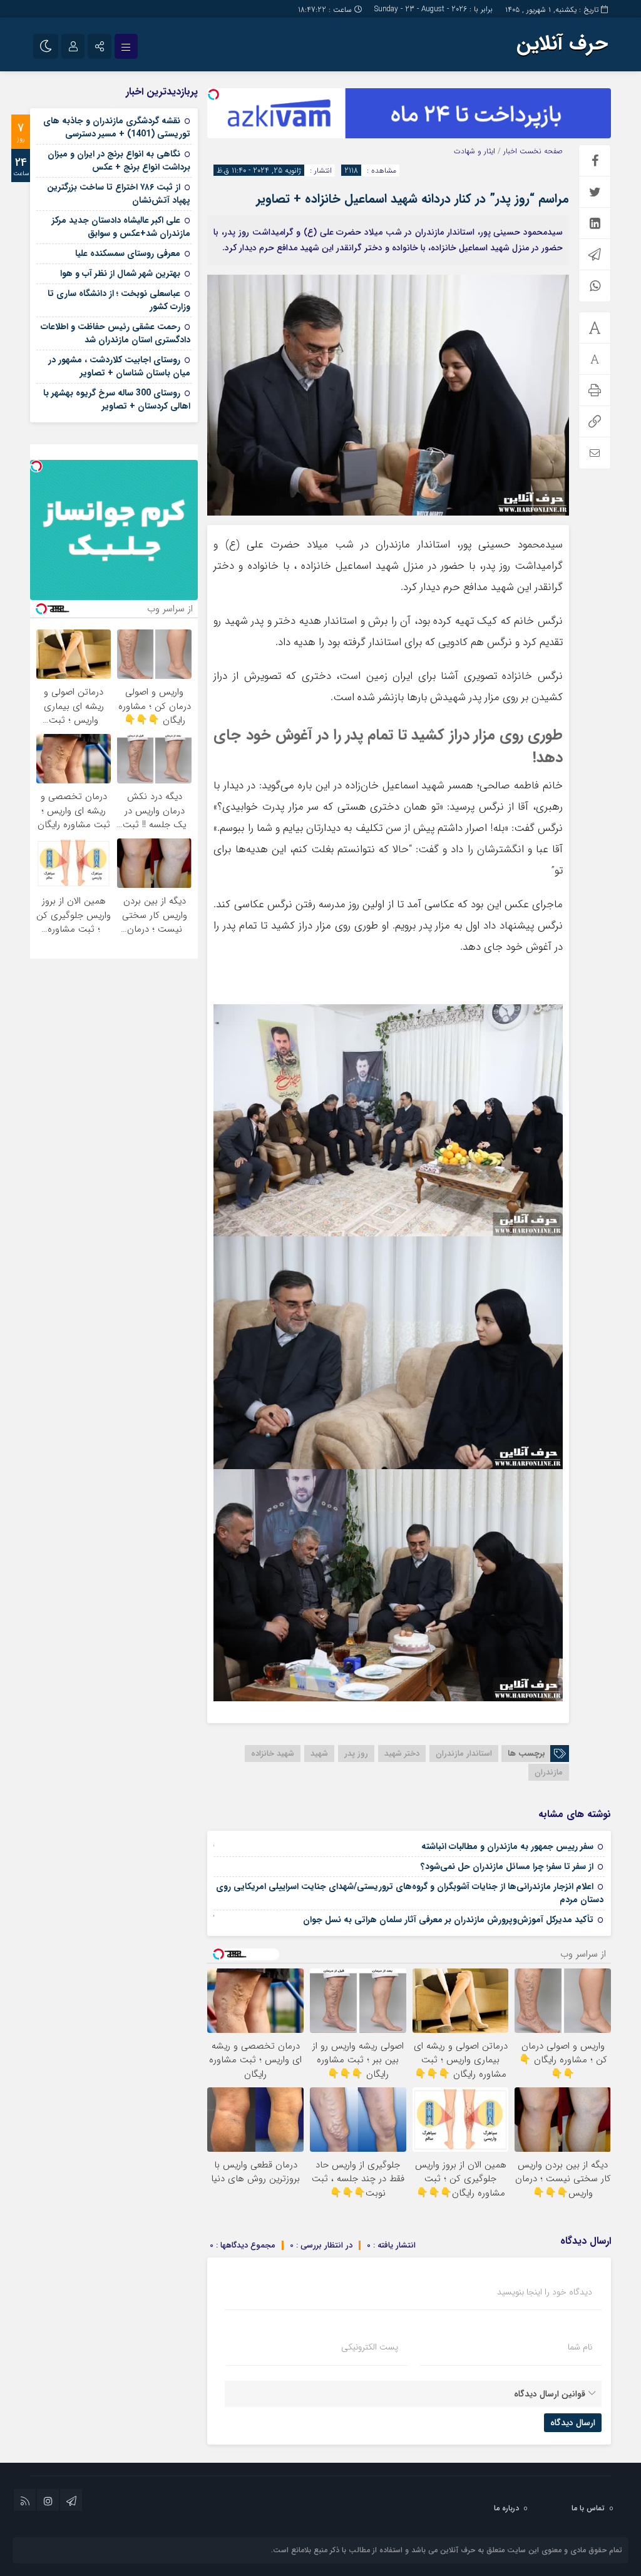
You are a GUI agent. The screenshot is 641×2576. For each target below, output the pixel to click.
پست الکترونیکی (370, 2347)
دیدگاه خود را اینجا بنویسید (545, 2292)
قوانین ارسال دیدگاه (550, 2394)
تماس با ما (588, 2508)
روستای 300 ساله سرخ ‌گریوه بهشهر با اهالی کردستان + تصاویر (117, 400)
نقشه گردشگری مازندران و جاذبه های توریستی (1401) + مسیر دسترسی (117, 127)
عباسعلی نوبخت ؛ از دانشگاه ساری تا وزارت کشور (119, 300)
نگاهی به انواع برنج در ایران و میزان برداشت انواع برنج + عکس (119, 160)
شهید (319, 1754)
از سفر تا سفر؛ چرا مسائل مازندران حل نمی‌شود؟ (507, 1866)
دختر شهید (402, 1754)
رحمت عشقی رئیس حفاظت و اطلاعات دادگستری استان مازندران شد (115, 333)
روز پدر (356, 1754)
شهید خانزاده (273, 1754)
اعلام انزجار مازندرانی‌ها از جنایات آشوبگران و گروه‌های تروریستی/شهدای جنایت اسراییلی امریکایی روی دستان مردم (410, 1893)
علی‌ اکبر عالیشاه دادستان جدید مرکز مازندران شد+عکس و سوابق (121, 227)
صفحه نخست (540, 151)
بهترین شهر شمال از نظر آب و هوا (120, 273)
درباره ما (506, 2508)
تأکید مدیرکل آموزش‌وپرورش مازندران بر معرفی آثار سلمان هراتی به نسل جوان (448, 1920)
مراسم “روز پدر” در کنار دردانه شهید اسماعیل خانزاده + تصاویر (413, 199)
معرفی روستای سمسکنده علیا (128, 253)
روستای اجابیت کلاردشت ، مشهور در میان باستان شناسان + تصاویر (119, 366)
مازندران (549, 1772)
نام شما (580, 2347)
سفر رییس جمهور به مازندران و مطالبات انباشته (507, 1846)
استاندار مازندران (464, 1754)
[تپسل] (213, 94)
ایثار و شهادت (474, 151)
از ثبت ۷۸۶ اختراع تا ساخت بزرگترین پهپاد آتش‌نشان (119, 194)
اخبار (510, 151)
